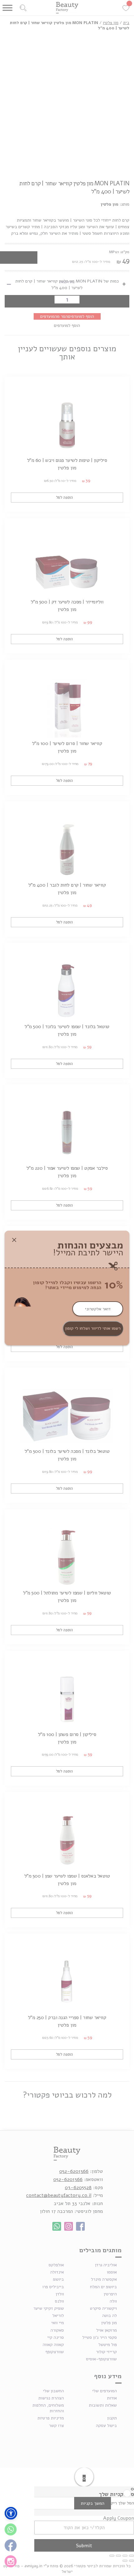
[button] (11, 2513)
